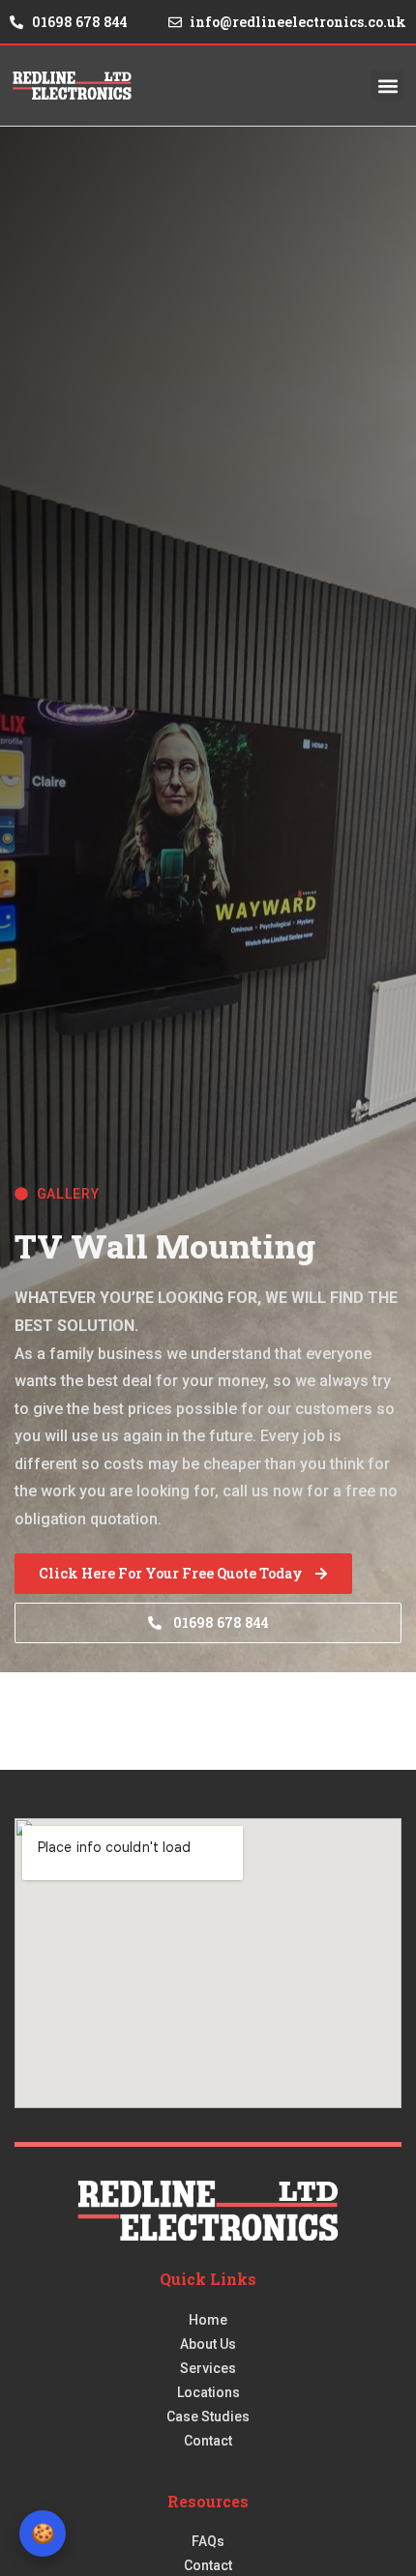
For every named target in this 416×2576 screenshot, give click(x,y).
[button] (387, 86)
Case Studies (208, 2417)
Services (208, 2368)
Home (208, 2320)
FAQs (208, 2541)
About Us (208, 2344)
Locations (208, 2392)
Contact (208, 2441)
